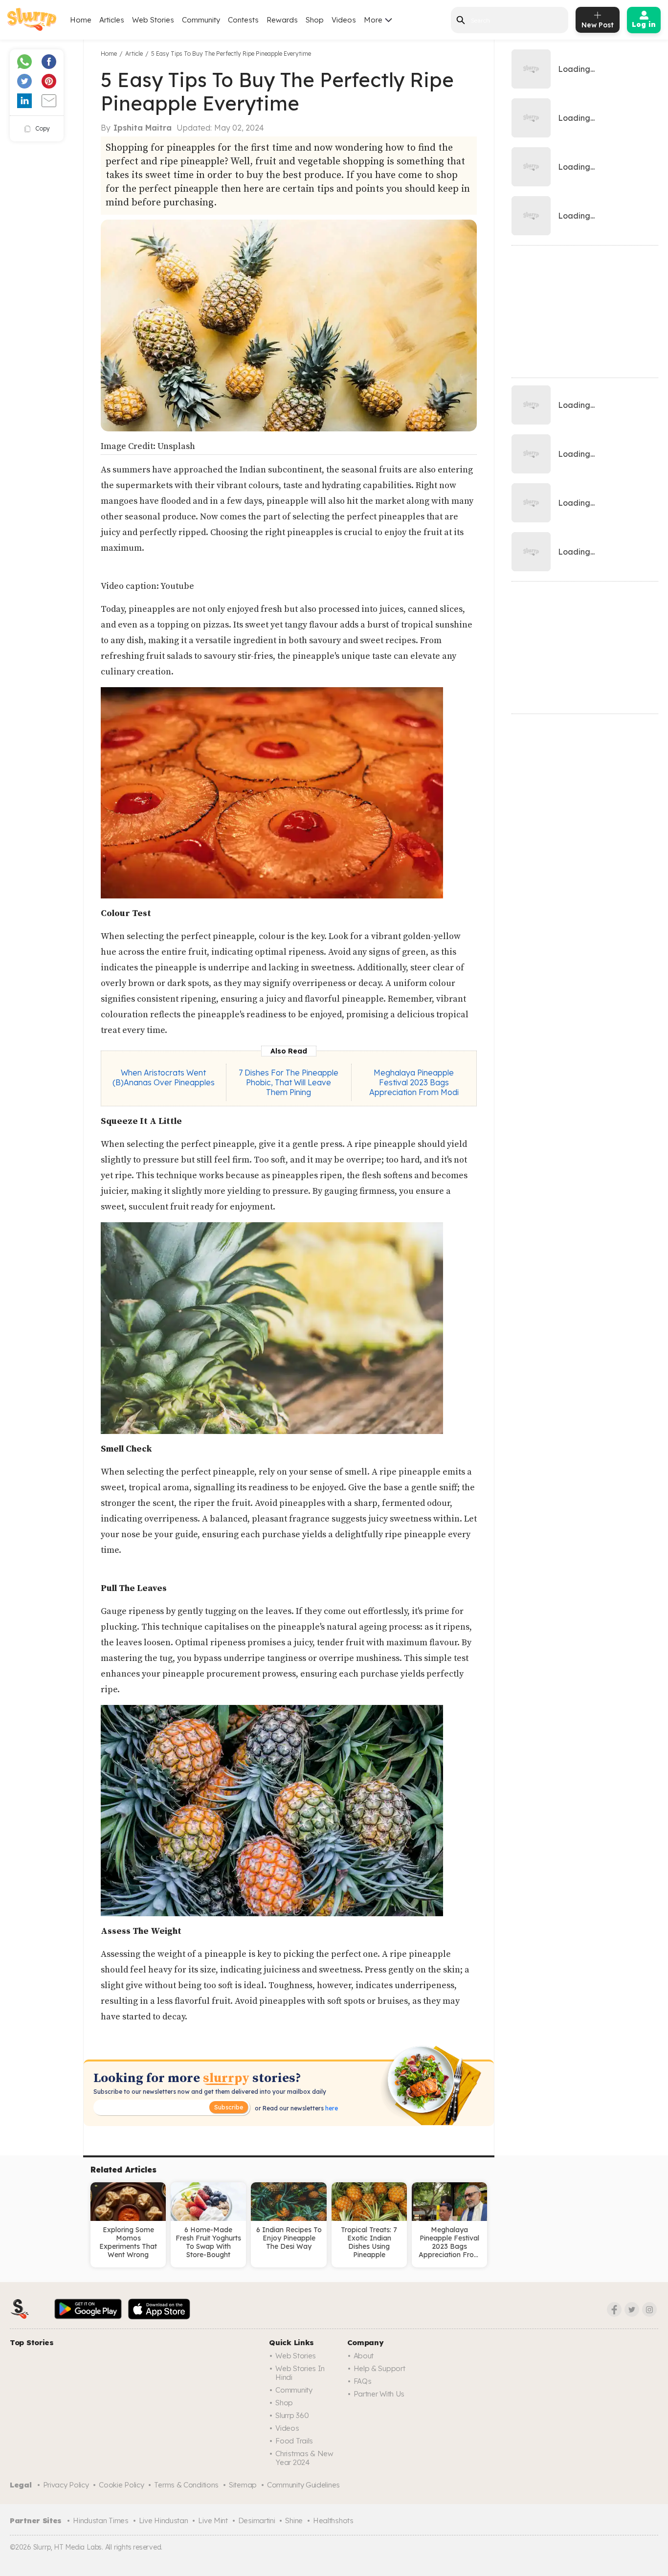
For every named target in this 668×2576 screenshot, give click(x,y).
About (364, 2356)
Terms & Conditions (186, 2485)
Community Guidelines (303, 2485)
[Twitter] (632, 2309)
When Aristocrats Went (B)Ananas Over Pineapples (164, 1077)
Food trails (294, 2441)
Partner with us (379, 2394)
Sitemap (243, 2485)
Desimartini (257, 2520)
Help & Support (379, 2368)
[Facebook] (614, 2309)
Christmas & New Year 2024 (304, 2458)
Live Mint (213, 2520)
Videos (344, 20)
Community (201, 20)
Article (134, 54)
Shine (294, 2520)
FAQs (363, 2381)
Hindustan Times (101, 2520)
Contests (243, 20)
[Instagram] (649, 2309)
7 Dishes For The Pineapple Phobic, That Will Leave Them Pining (289, 1082)
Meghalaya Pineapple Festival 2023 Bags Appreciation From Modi (414, 1082)
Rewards (282, 20)
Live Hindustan (164, 2520)
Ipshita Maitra (143, 128)
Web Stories (153, 20)
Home (81, 20)
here (331, 2108)
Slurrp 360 (292, 2415)
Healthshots (333, 2520)
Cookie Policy (121, 2485)
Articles (112, 20)
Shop (315, 20)
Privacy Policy (66, 2485)
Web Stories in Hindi (300, 2373)
